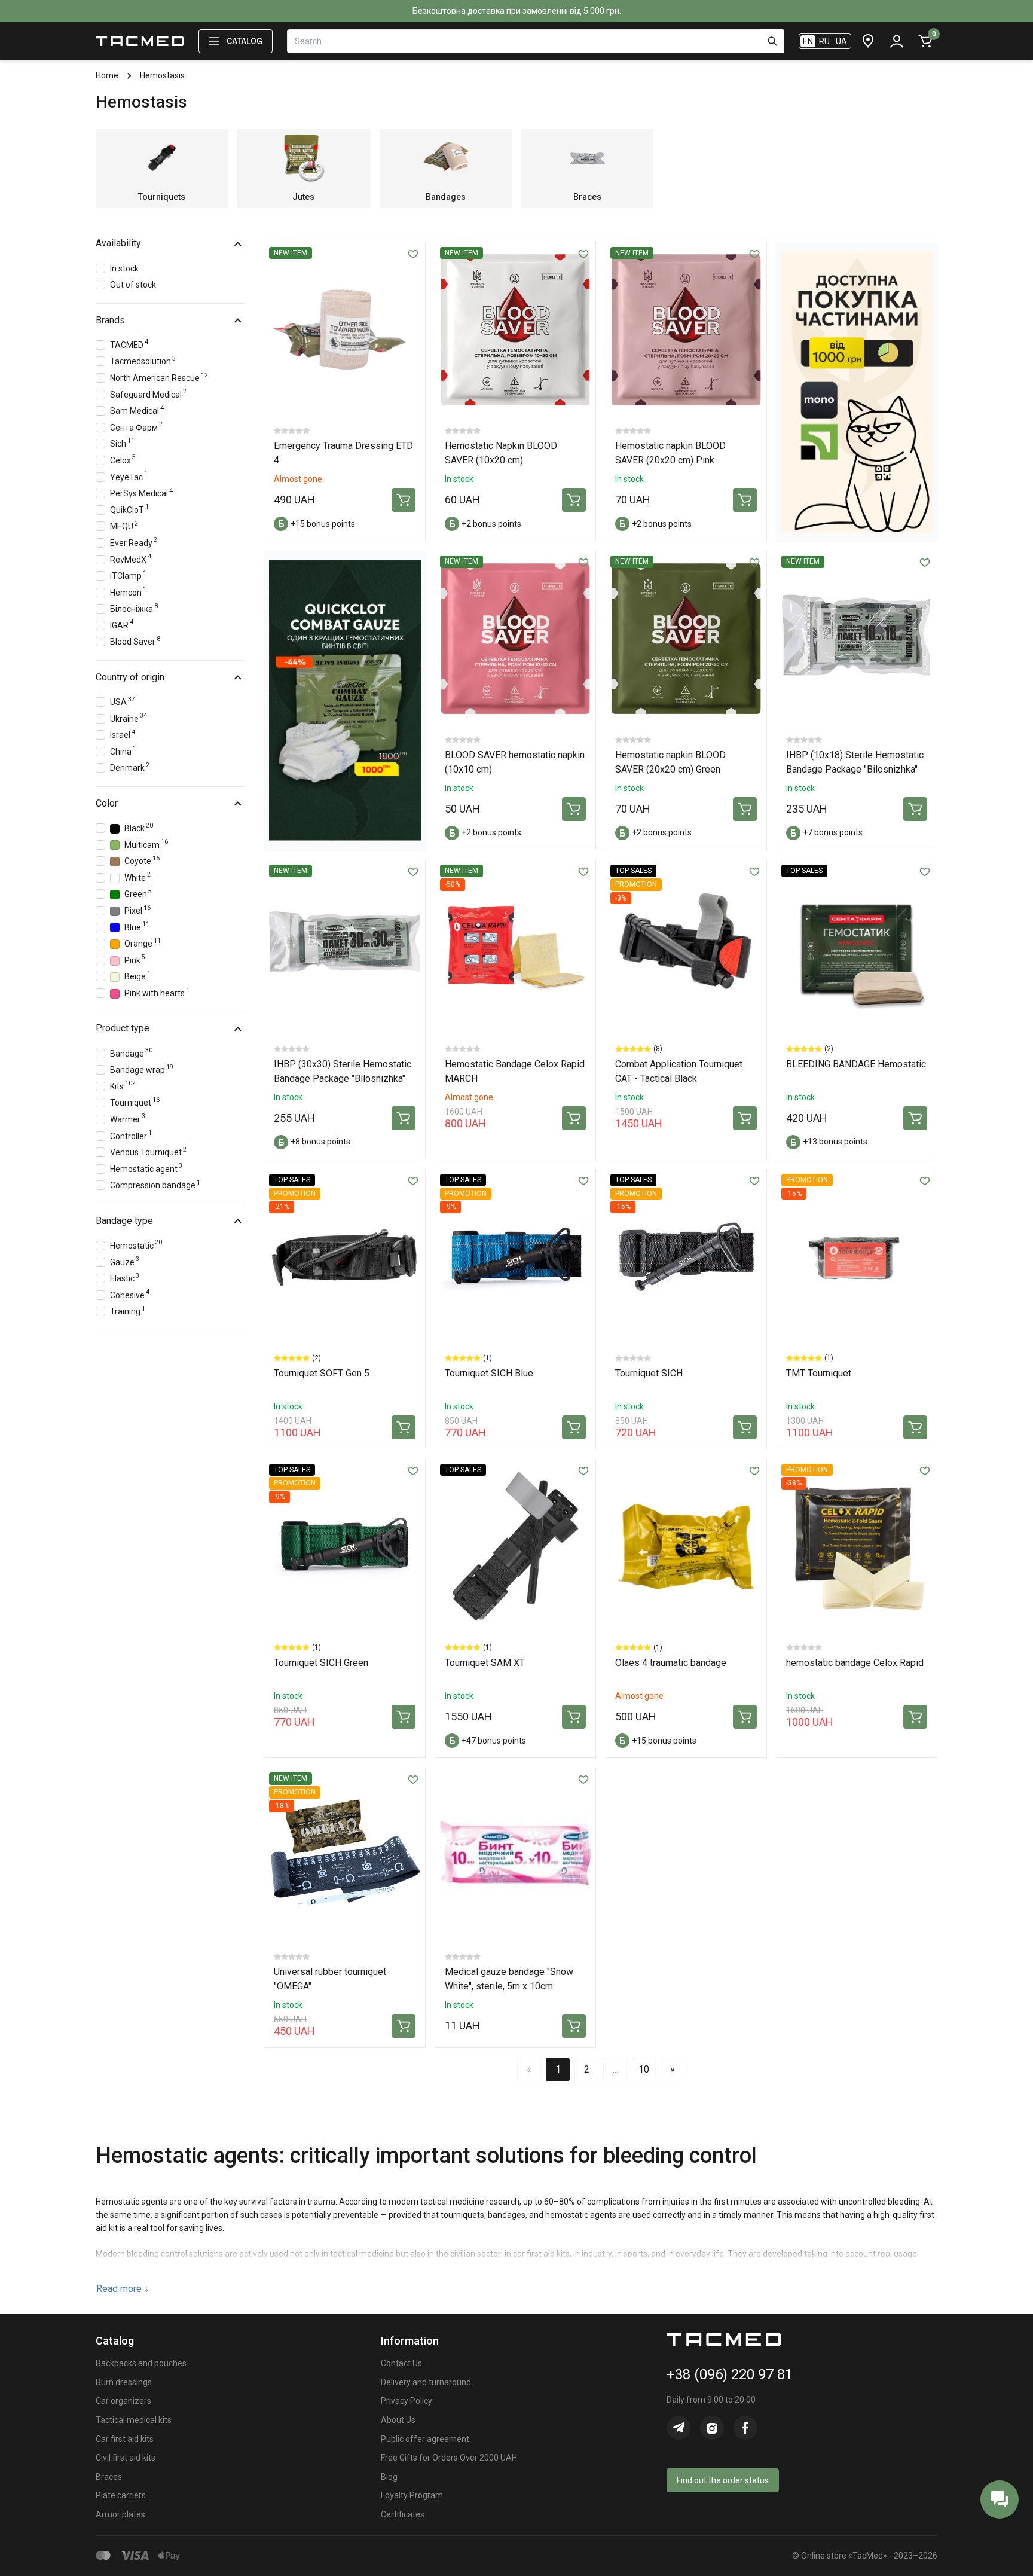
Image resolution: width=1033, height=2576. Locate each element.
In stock (124, 268)
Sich (122, 443)
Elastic (125, 1278)
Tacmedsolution (143, 360)
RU (824, 41)
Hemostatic (136, 1244)
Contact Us (401, 2363)
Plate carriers (121, 2495)
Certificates (403, 2514)
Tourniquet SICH (649, 1373)
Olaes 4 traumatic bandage (671, 1663)
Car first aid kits (125, 2439)
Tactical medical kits (134, 2420)
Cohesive (130, 1294)
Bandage (131, 1052)
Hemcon (128, 591)
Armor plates (120, 2514)
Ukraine (129, 717)
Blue (137, 926)
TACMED (129, 344)
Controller (131, 1135)
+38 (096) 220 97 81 (730, 2374)
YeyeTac (129, 476)
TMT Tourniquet (819, 1373)
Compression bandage (155, 1184)
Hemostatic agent (146, 1168)
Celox (123, 459)
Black (139, 827)
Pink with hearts (157, 992)
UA (841, 41)
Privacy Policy (407, 2401)
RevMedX (131, 558)
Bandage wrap (142, 1069)
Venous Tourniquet (148, 1151)
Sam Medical (137, 410)
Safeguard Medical (148, 393)
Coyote (142, 860)
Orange (143, 943)
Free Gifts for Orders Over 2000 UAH (449, 2458)
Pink (135, 959)
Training (128, 1310)
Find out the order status (723, 2480)
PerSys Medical (141, 492)
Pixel (137, 910)
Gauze (125, 1261)
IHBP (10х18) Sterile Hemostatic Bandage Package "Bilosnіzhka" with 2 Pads (855, 769)
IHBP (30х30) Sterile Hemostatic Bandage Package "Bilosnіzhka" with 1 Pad (343, 1078)
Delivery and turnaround (426, 2382)
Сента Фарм (136, 426)
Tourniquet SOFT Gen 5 (322, 1373)
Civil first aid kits (126, 2458)
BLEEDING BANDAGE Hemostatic (856, 1064)
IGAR (122, 624)
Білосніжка (134, 608)
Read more (123, 2289)
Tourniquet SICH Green (321, 1663)
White (137, 876)
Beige (137, 976)
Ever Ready (134, 541)
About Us (398, 2420)
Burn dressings (124, 2382)
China (123, 750)
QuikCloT (129, 509)
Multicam (146, 843)
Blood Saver (135, 641)
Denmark (130, 767)
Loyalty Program (412, 2495)
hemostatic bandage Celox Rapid (855, 1663)
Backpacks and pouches (141, 2363)
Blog (389, 2477)
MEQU (124, 525)
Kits (123, 1085)
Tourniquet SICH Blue (489, 1373)
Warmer (128, 1118)
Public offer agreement (425, 2439)
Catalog (245, 41)
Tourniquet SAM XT (485, 1663)
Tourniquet (135, 1102)
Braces (109, 2477)
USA (123, 701)
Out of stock (133, 285)
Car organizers (123, 2401)
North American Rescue (159, 377)
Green (138, 893)
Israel (123, 734)
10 (644, 2069)
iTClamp (128, 575)
